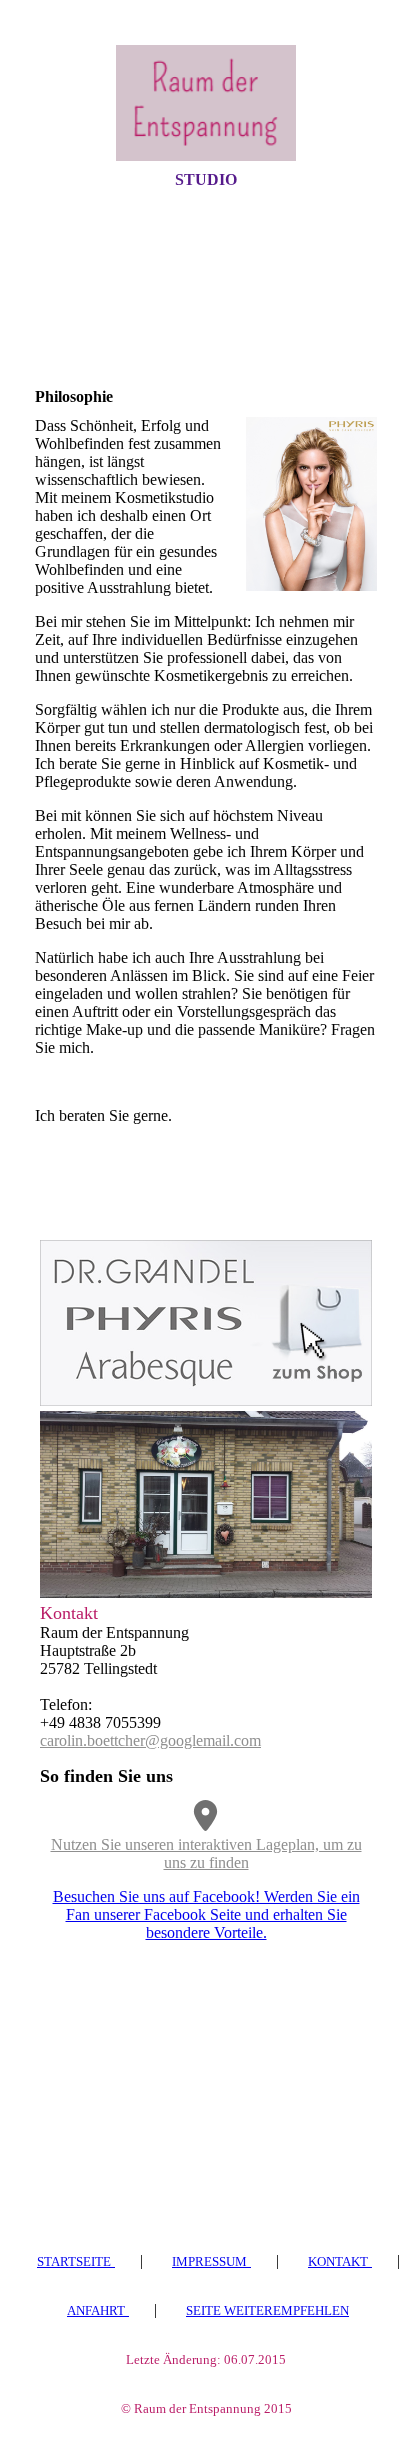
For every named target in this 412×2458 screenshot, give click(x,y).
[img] (206, 103)
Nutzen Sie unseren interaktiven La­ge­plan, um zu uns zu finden (206, 1853)
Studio (206, 179)
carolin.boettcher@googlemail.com (150, 1740)
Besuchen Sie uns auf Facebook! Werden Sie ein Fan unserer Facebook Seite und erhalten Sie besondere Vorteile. (206, 1914)
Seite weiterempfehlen (267, 2310)
